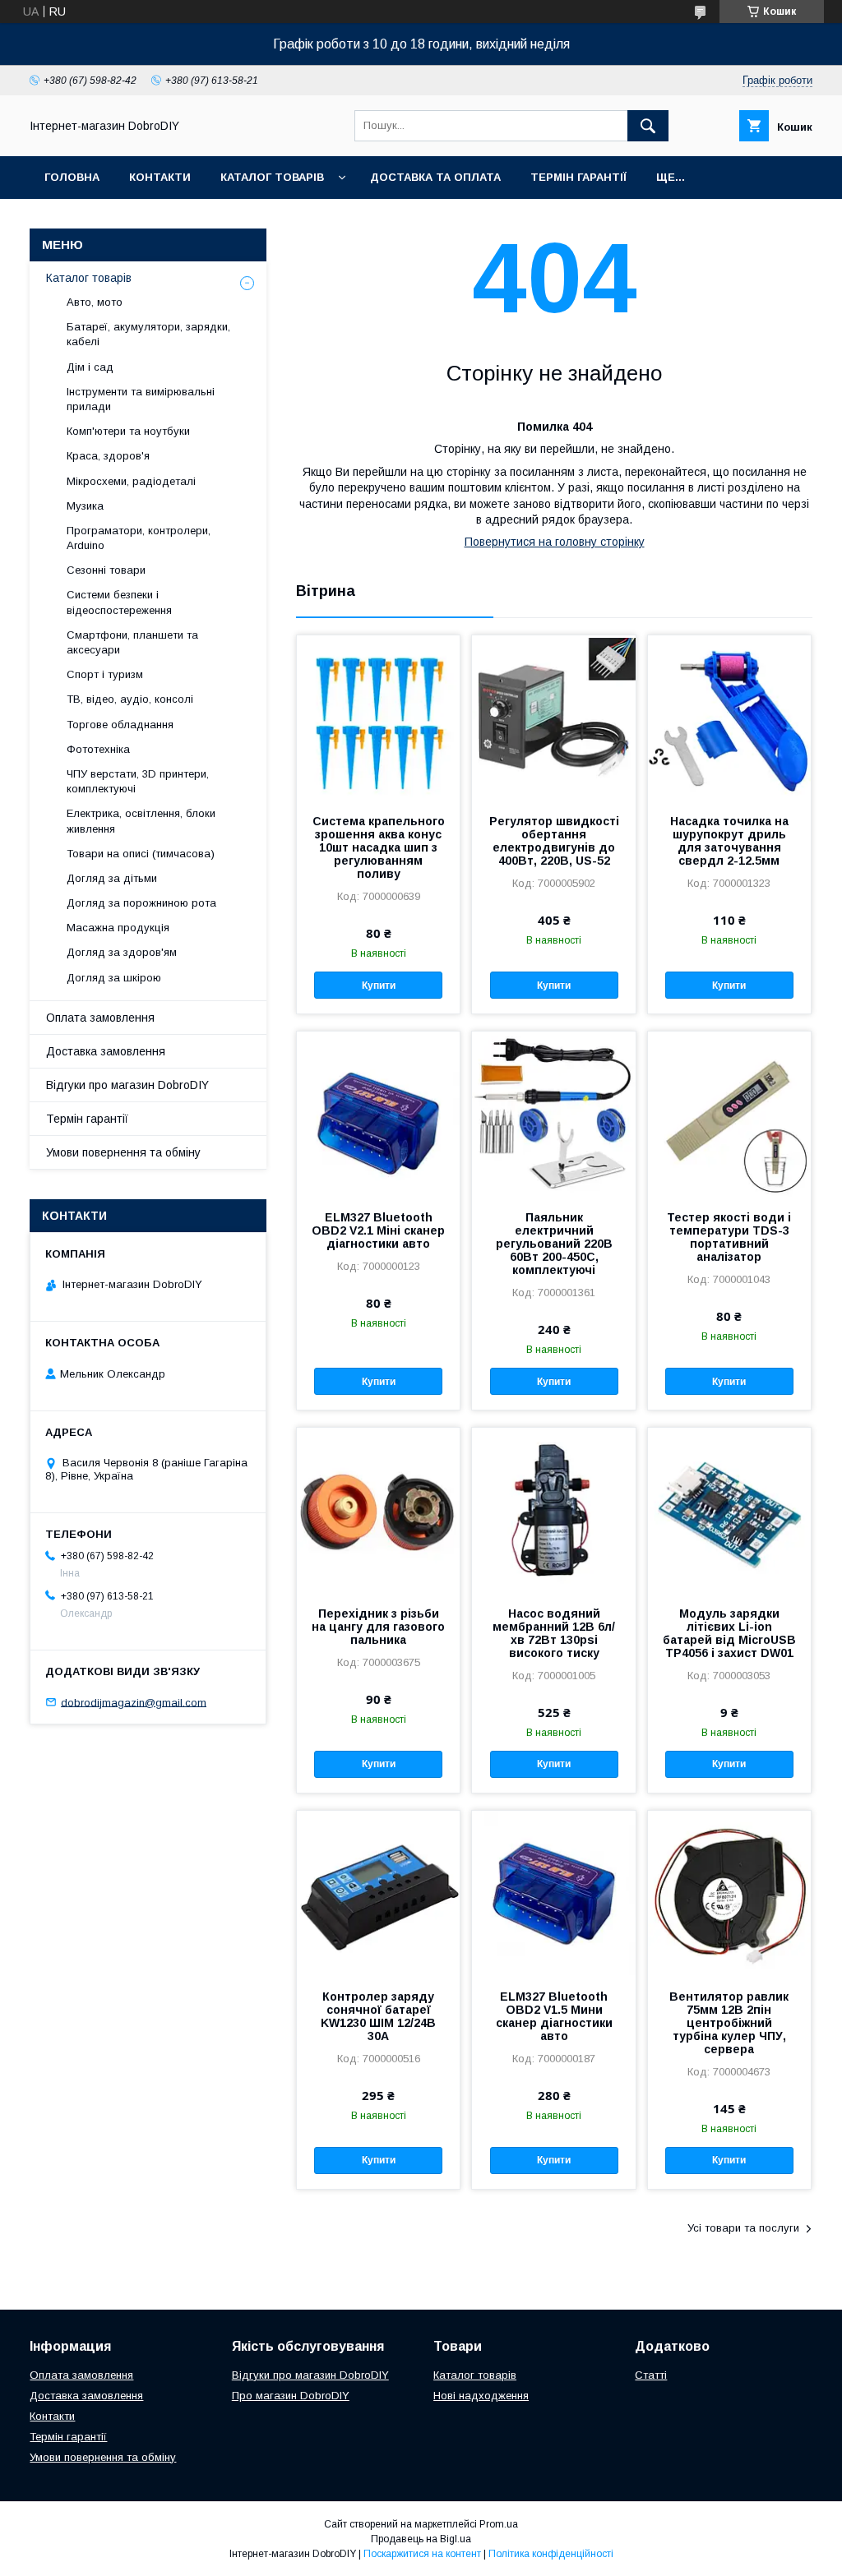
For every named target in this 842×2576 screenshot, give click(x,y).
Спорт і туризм (105, 674)
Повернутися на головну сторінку (555, 542)
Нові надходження (481, 2396)
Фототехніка (98, 749)
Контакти (160, 177)
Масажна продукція (118, 928)
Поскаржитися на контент (422, 2554)
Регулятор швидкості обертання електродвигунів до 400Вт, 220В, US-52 (554, 841)
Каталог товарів (272, 177)
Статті (651, 2375)
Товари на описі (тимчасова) (141, 854)
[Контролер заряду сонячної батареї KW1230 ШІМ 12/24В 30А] (378, 1893)
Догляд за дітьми (112, 878)
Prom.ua (499, 2524)
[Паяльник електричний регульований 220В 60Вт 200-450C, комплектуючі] (553, 1114)
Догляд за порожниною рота (141, 903)
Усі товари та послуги (743, 2228)
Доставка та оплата (435, 177)
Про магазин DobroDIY (291, 2396)
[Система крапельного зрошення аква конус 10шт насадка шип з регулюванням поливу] (378, 718)
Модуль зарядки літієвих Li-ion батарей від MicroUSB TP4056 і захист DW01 (729, 1633)
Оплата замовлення (100, 1018)
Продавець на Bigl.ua (421, 2539)
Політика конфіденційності (551, 2554)
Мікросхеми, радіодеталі (131, 481)
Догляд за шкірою (114, 978)
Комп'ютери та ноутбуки (128, 431)
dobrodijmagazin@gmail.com (134, 1702)
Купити (379, 986)
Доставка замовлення (106, 1051)
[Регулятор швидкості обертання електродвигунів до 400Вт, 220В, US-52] (553, 718)
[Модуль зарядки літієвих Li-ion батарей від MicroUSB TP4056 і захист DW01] (729, 1510)
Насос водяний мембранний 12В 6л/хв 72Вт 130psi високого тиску (554, 1633)
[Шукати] (648, 126)
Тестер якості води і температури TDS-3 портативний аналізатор (729, 1237)
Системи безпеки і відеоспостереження (119, 602)
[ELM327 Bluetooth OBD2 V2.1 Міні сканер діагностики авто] (378, 1114)
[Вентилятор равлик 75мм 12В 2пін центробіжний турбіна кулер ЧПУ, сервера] (729, 1893)
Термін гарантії (578, 177)
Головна (72, 177)
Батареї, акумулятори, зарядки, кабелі (148, 334)
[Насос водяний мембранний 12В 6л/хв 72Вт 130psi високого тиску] (553, 1510)
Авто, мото (95, 302)
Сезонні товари (106, 570)
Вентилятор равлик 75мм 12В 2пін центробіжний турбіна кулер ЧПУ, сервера (729, 2023)
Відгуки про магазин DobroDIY (127, 1085)
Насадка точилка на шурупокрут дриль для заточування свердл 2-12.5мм (729, 841)
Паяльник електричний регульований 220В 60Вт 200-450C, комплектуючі (554, 1244)
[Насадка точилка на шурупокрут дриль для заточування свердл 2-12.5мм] (729, 718)
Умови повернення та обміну (123, 1152)
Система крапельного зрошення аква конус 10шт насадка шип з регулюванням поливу (379, 847)
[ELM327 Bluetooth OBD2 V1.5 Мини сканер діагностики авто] (553, 1893)
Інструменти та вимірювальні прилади (141, 399)
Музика (85, 506)
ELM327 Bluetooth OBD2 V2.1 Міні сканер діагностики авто (378, 1230)
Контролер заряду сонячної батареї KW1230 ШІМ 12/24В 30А (378, 2016)
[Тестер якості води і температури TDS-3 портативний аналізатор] (729, 1114)
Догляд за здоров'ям (122, 952)
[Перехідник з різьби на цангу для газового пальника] (378, 1510)
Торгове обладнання (120, 725)
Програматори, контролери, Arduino (139, 538)
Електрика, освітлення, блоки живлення (141, 821)
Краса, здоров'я (108, 456)
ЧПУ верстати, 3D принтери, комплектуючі (138, 781)
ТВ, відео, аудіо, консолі (130, 699)
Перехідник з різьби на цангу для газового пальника (378, 1627)
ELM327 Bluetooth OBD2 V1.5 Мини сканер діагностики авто (554, 2016)
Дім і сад (90, 367)
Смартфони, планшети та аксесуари (132, 642)
